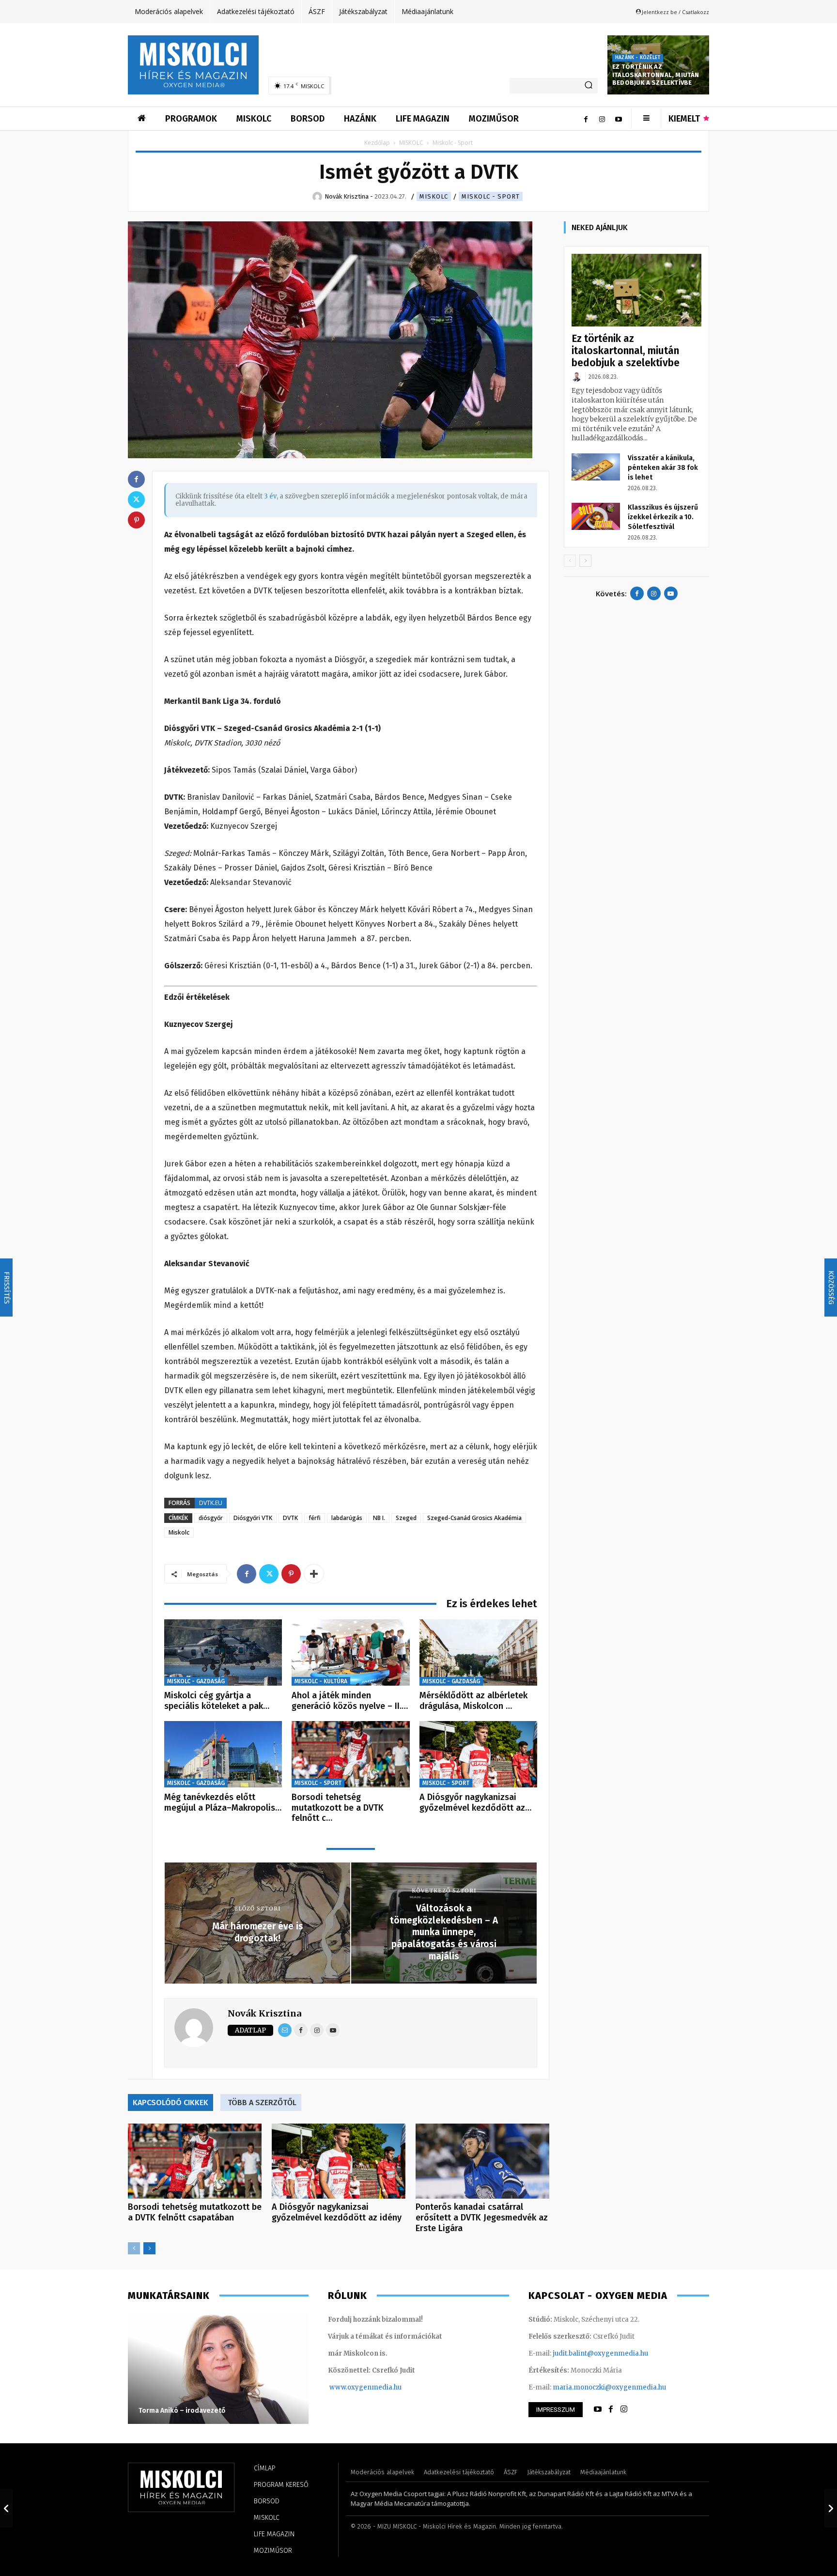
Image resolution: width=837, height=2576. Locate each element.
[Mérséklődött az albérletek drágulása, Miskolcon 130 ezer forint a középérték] (478, 1653)
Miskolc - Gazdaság (196, 1681)
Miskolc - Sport (491, 196)
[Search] (589, 86)
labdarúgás (347, 1518)
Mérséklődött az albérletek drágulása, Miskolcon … (473, 1701)
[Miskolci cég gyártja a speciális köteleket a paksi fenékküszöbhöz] (223, 1653)
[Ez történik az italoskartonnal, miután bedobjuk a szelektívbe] (636, 290)
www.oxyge (348, 2387)
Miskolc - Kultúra (321, 1681)
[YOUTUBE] (598, 2409)
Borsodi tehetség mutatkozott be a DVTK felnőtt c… (338, 1808)
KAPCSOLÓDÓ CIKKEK (170, 2103)
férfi (315, 1518)
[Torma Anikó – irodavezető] (218, 2368)
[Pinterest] (291, 1574)
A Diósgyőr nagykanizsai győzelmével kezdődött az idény (337, 2212)
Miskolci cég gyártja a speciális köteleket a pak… (217, 1701)
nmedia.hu (384, 2387)
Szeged (406, 1518)
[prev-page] (134, 2248)
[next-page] (149, 2248)
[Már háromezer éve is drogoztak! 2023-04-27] (6, 2508)
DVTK (290, 1518)
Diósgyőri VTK (253, 1518)
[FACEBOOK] (611, 2409)
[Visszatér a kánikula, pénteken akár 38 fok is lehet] (596, 467)
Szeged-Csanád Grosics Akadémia (474, 1518)
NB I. (379, 1518)
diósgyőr (211, 1518)
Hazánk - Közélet (638, 58)
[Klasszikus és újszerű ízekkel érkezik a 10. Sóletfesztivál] (596, 516)
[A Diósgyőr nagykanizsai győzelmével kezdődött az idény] (478, 1754)
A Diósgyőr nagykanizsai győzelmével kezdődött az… (475, 1802)
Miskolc (179, 1532)
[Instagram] (602, 119)
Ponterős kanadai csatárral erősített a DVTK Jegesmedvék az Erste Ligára (482, 2218)
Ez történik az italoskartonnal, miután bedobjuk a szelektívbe (656, 75)
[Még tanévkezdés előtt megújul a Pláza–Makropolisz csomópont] (223, 1754)
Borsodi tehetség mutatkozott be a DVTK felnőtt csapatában (195, 2212)
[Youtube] (619, 119)
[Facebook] (586, 119)
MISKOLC (411, 143)
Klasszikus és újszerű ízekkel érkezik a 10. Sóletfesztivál (663, 517)
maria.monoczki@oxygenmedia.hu (609, 2387)
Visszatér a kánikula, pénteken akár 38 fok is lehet (663, 468)
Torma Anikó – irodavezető (182, 2411)
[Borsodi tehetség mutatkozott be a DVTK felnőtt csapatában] (350, 1754)
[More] (314, 1574)
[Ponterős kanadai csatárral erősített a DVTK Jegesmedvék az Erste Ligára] (482, 2161)
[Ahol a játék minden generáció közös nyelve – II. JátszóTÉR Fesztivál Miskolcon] (350, 1653)
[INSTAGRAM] (624, 2409)
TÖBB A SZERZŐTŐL (262, 2103)
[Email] (285, 2030)
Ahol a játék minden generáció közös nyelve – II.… (350, 1701)
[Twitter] (269, 1574)
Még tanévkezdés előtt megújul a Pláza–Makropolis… (223, 1802)
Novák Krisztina (264, 2013)
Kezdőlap (377, 143)
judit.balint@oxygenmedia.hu (600, 2353)
